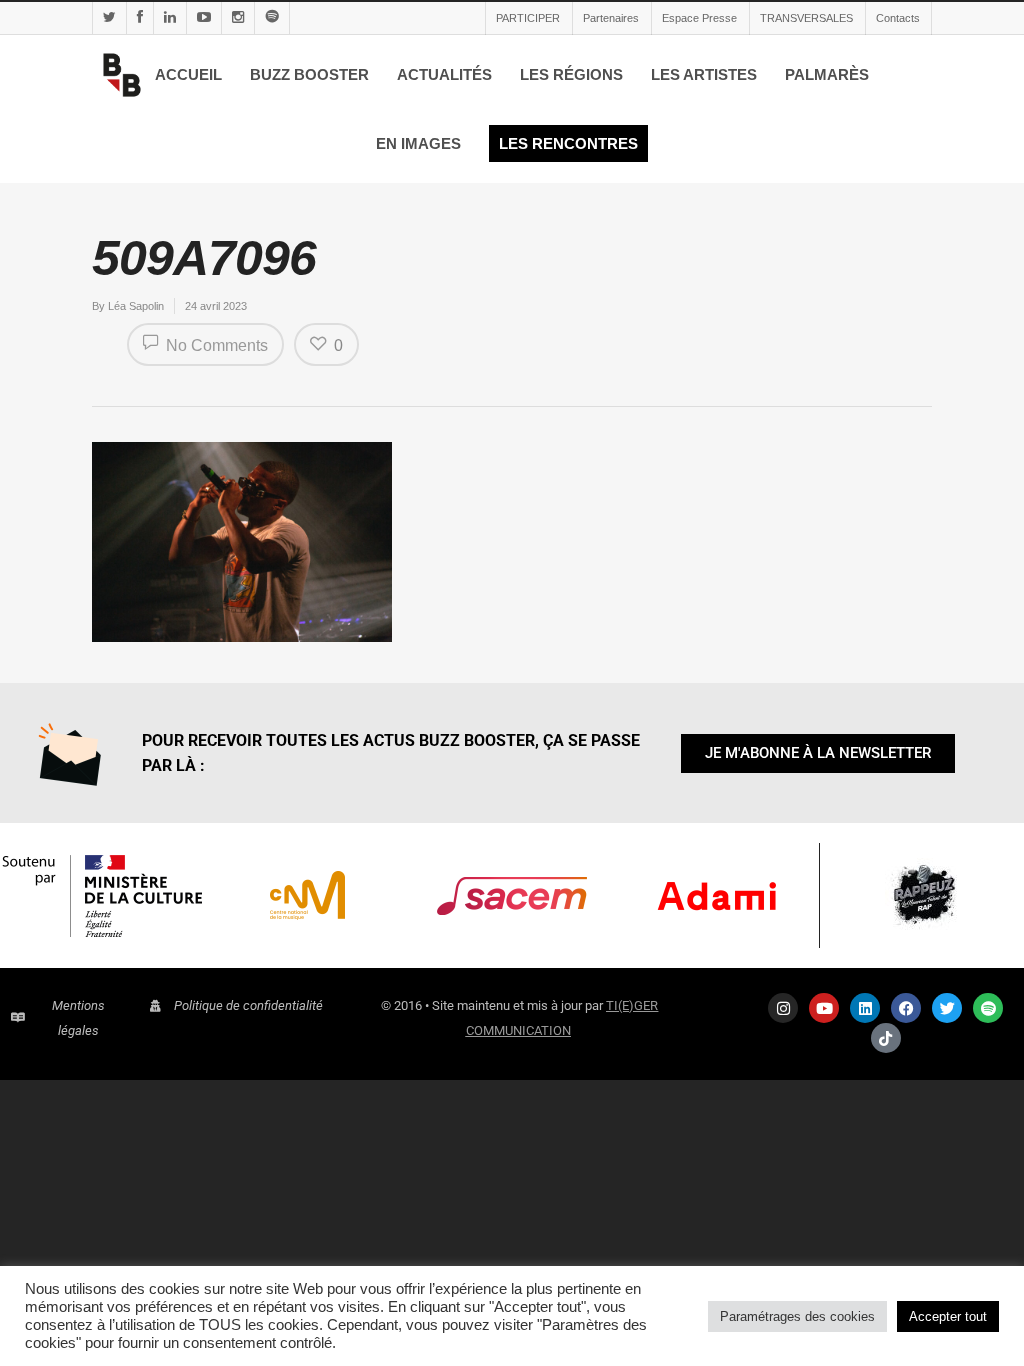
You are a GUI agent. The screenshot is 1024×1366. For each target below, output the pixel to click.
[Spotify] (988, 1008)
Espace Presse (699, 18)
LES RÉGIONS (571, 74)
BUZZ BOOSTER (309, 74)
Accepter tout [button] (948, 1316)
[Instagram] (783, 1008)
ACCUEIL (188, 74)
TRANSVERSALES (806, 18)
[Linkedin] (865, 1008)
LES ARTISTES (704, 74)
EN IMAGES (418, 143)
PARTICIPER (528, 18)
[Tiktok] (886, 1038)
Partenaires (611, 18)
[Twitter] (947, 1008)
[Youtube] (824, 1008)
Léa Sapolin (136, 306)
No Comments (215, 345)
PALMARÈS (827, 74)
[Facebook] (906, 1008)
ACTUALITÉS (444, 74)
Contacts (898, 18)
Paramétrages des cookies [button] (797, 1316)
